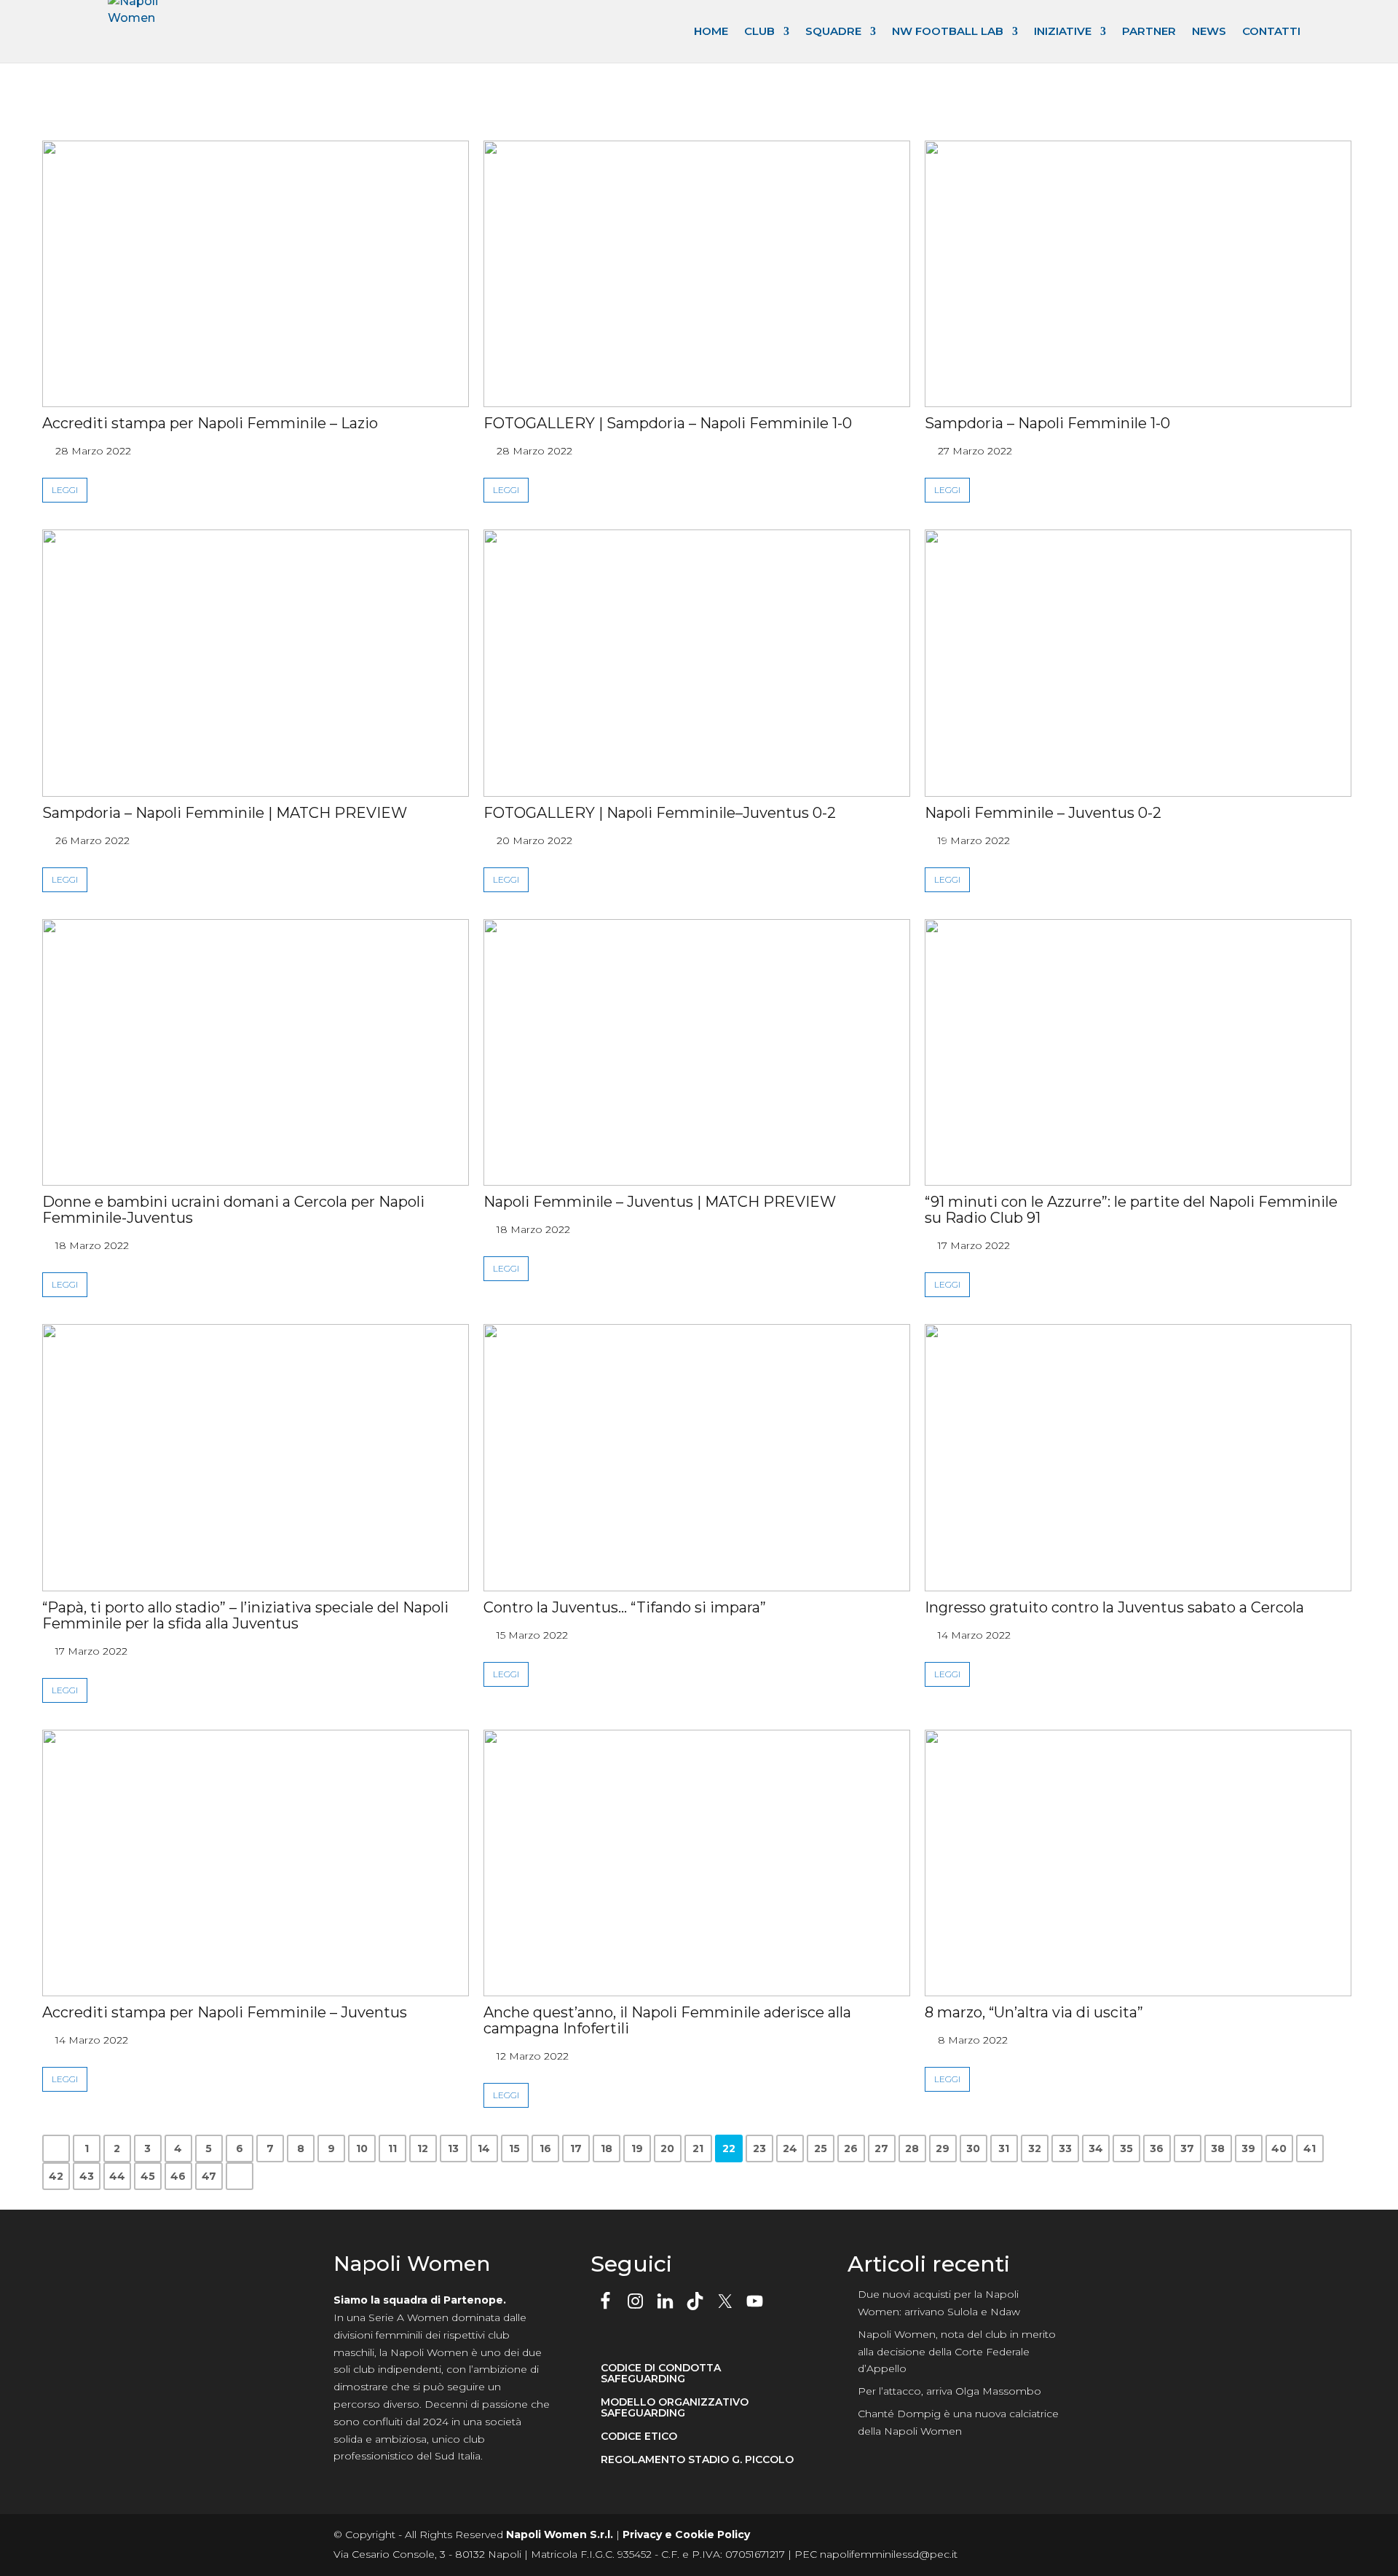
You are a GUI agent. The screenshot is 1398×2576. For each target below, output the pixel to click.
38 (1218, 2148)
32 (1035, 2148)
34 (1096, 2148)
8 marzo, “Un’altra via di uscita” (1034, 2012)
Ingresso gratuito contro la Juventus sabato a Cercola (1114, 1607)
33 (1065, 2148)
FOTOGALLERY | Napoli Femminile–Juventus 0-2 (660, 813)
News (1209, 31)
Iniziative (1063, 31)
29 (943, 2148)
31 (1004, 2148)
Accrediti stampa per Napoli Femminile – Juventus (225, 2012)
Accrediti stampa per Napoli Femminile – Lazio (210, 423)
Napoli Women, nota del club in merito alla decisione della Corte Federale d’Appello (957, 2352)
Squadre (833, 31)
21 (698, 2148)
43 (87, 2176)
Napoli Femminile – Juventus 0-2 (1043, 813)
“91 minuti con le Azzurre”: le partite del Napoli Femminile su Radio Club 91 (1131, 1210)
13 (453, 2148)
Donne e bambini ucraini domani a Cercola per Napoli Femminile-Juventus (233, 1210)
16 (545, 2148)
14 (484, 2148)
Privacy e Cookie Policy (686, 2534)
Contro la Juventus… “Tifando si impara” (625, 1607)
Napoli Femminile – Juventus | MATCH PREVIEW (660, 1202)
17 (576, 2148)
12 (423, 2148)
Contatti (1271, 31)
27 (881, 2148)
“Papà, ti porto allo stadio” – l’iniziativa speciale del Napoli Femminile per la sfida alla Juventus (245, 1615)
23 (759, 2148)
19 (637, 2148)
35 (1126, 2148)
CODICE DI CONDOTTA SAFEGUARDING (661, 2374)
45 (148, 2176)
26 (851, 2148)
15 (514, 2148)
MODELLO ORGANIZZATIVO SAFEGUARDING (675, 2408)
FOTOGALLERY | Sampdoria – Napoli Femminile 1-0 (668, 423)
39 (1248, 2148)
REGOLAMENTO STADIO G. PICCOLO (697, 2460)
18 (607, 2148)
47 (209, 2176)
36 (1157, 2148)
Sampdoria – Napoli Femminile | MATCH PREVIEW (225, 813)
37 (1187, 2148)
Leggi (65, 490)
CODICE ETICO (639, 2437)
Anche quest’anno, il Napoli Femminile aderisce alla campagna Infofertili (667, 2020)
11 (392, 2148)
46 (178, 2176)
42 (56, 2176)
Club (759, 31)
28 (912, 2148)
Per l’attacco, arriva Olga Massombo (949, 2391)
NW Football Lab (948, 31)
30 (973, 2148)
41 (1310, 2148)
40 (1279, 2148)
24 (790, 2148)
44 (117, 2176)
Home (711, 31)
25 (821, 2148)
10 (362, 2148)
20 (667, 2148)
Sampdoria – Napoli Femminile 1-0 (1047, 423)
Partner (1149, 31)
